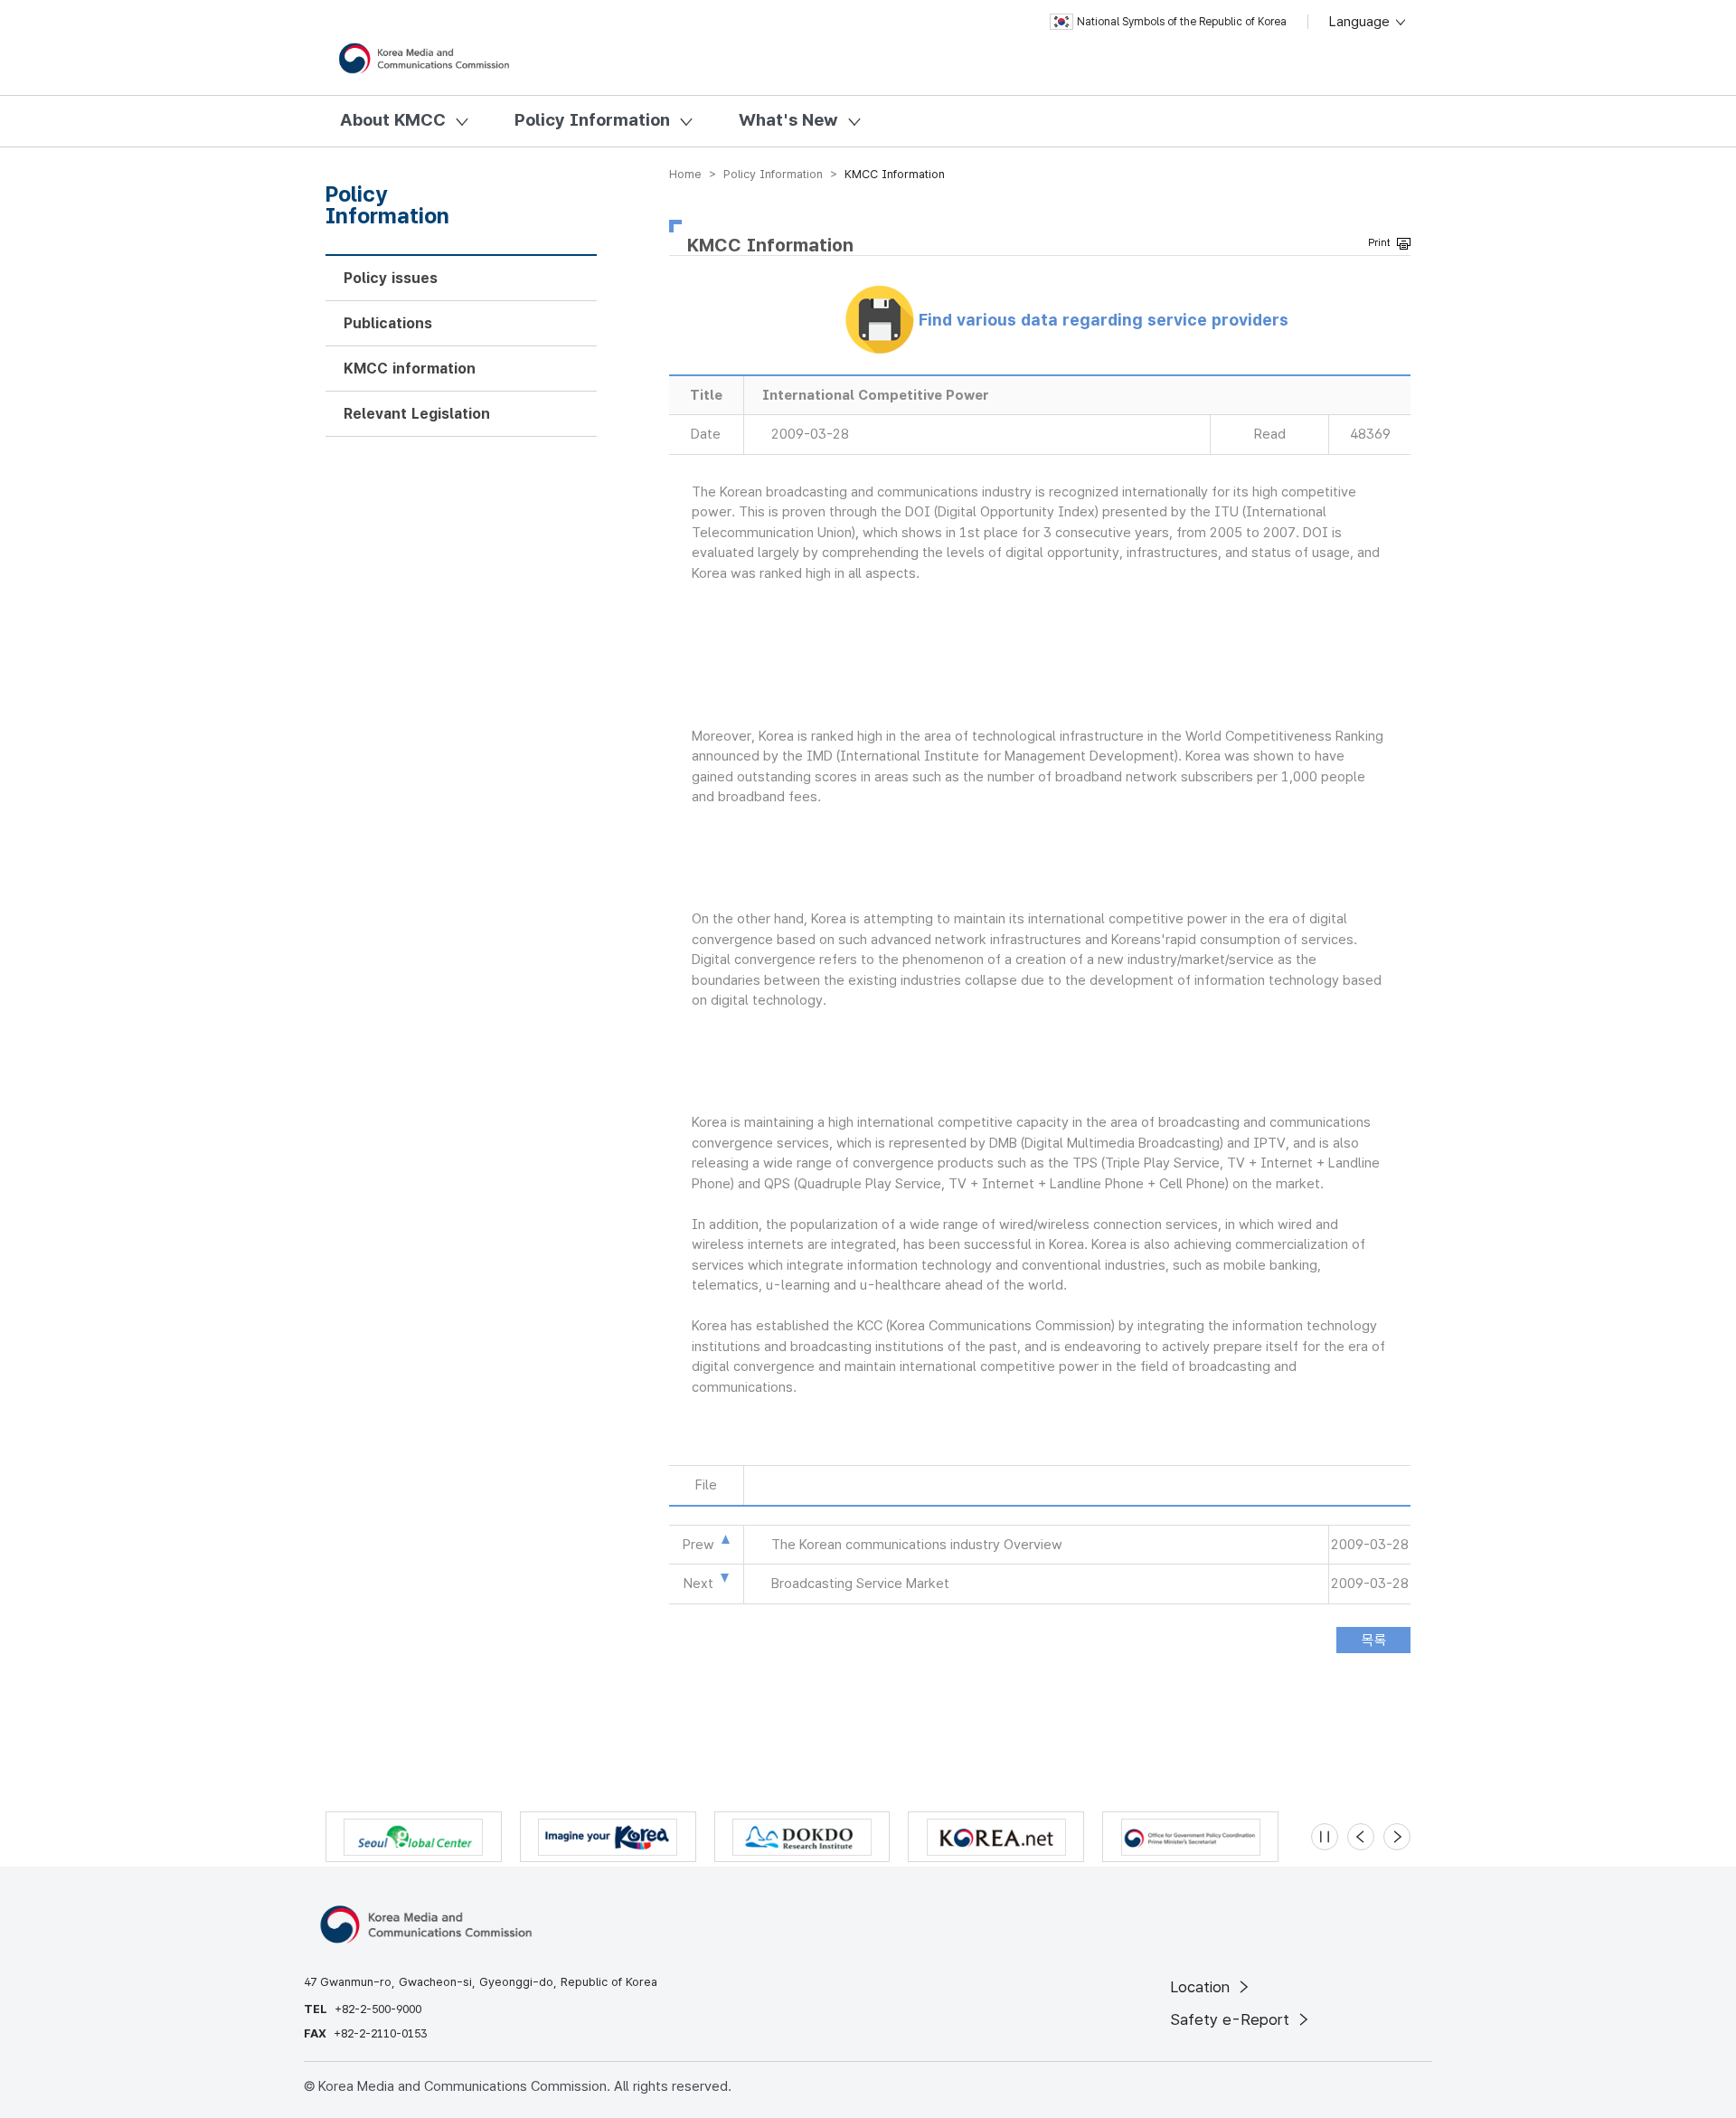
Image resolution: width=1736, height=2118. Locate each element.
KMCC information (410, 369)
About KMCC (393, 120)
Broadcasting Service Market (860, 1584)
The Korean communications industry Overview (917, 1545)
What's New (788, 120)
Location (1202, 1987)
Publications (388, 323)
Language (1361, 22)
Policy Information (592, 120)
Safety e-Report (1232, 2019)
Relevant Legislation (417, 414)
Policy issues (391, 278)
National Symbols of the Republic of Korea (1182, 22)
